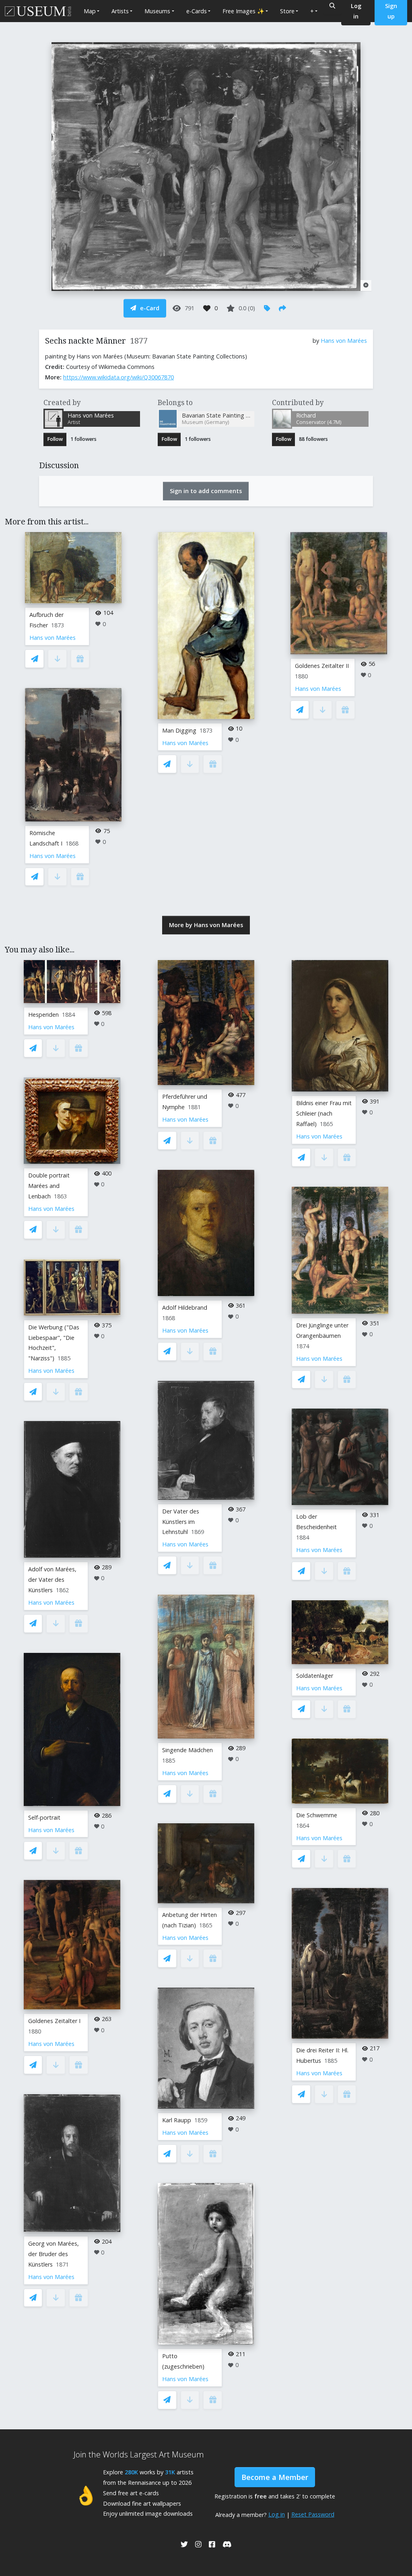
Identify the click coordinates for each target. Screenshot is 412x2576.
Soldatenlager (315, 1676)
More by (206, 925)
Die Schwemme (317, 1815)
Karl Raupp (177, 2120)
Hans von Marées (344, 341)
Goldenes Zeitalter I (54, 2021)
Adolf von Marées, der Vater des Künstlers (52, 1580)
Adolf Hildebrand (185, 1307)
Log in (277, 2514)
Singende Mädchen (187, 1750)
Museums (157, 11)
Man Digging (179, 730)
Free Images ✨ (243, 11)
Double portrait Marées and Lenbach (49, 1186)
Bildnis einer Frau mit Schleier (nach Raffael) (324, 1113)
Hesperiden (43, 1015)
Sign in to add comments (206, 491)
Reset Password (313, 2514)
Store (287, 11)
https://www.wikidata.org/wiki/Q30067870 (118, 377)
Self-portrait (44, 1817)
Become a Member (275, 2477)
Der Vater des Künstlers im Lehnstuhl (181, 1522)
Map (90, 11)
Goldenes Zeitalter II (322, 666)
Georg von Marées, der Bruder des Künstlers (54, 2254)
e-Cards (197, 11)
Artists (120, 11)
